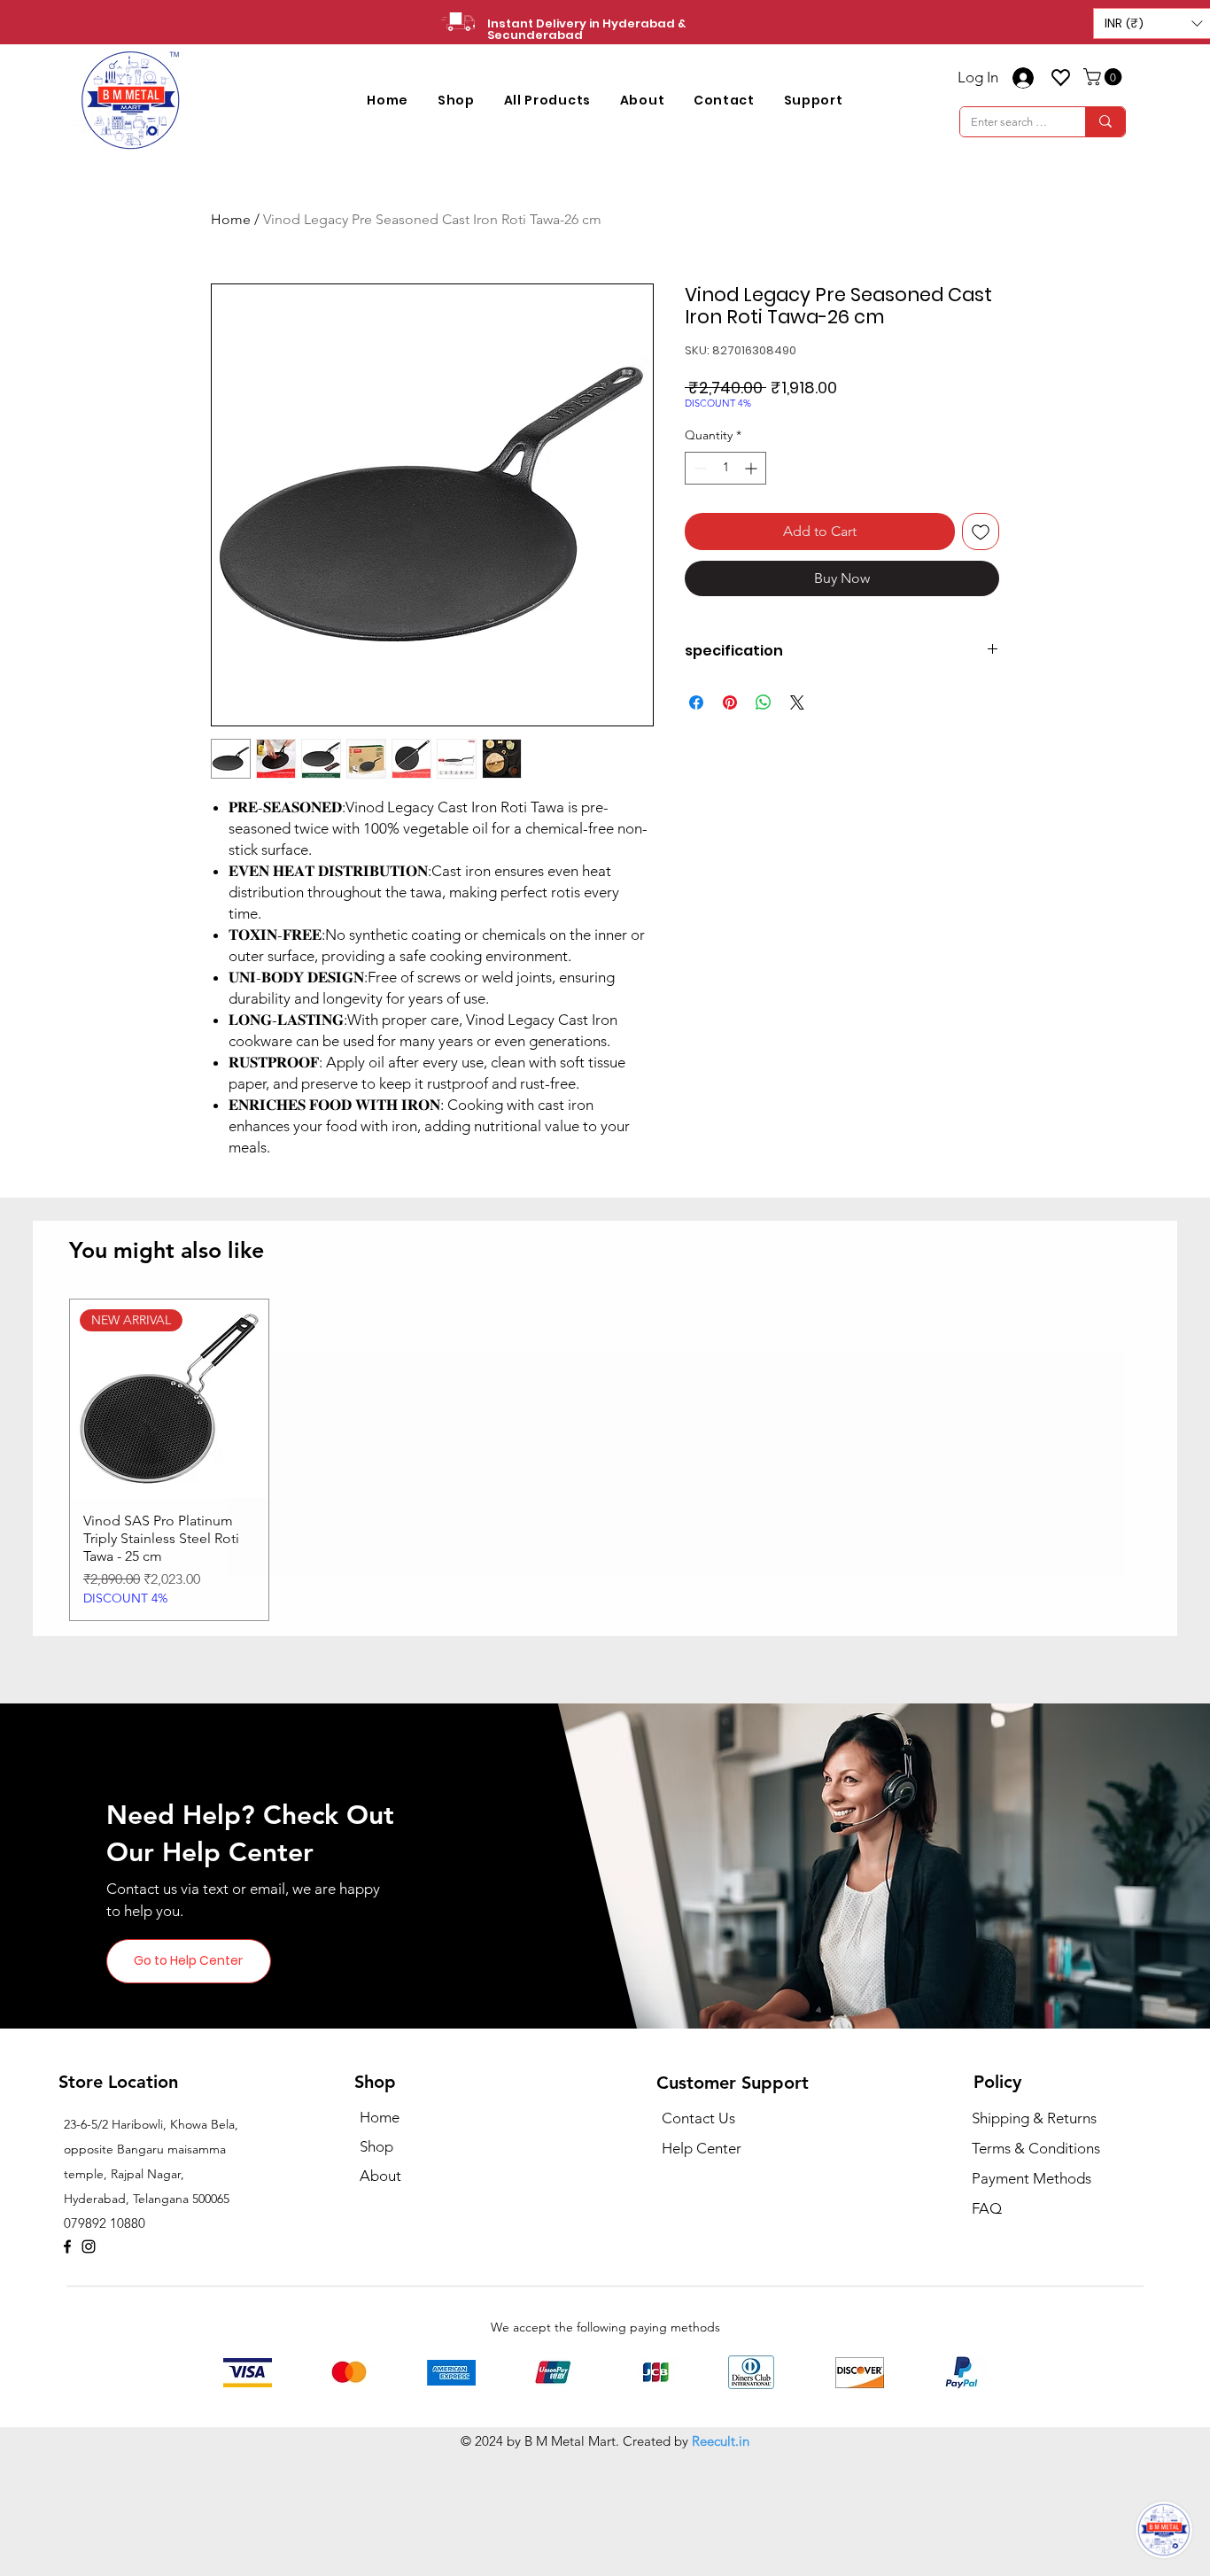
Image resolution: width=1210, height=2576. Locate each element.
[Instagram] (89, 2365)
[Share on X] (797, 702)
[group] (605, 1579)
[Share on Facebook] (696, 702)
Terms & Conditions (1036, 2267)
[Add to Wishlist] (981, 531)
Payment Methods (1033, 2297)
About (380, 2294)
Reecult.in (721, 2560)
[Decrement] (698, 468)
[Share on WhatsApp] (764, 702)
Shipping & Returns (1034, 2237)
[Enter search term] (1105, 122)
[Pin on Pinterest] (730, 702)
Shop (376, 2265)
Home (231, 219)
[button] (457, 101)
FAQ (987, 2327)
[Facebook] (67, 2365)
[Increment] (752, 468)
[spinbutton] (725, 468)
